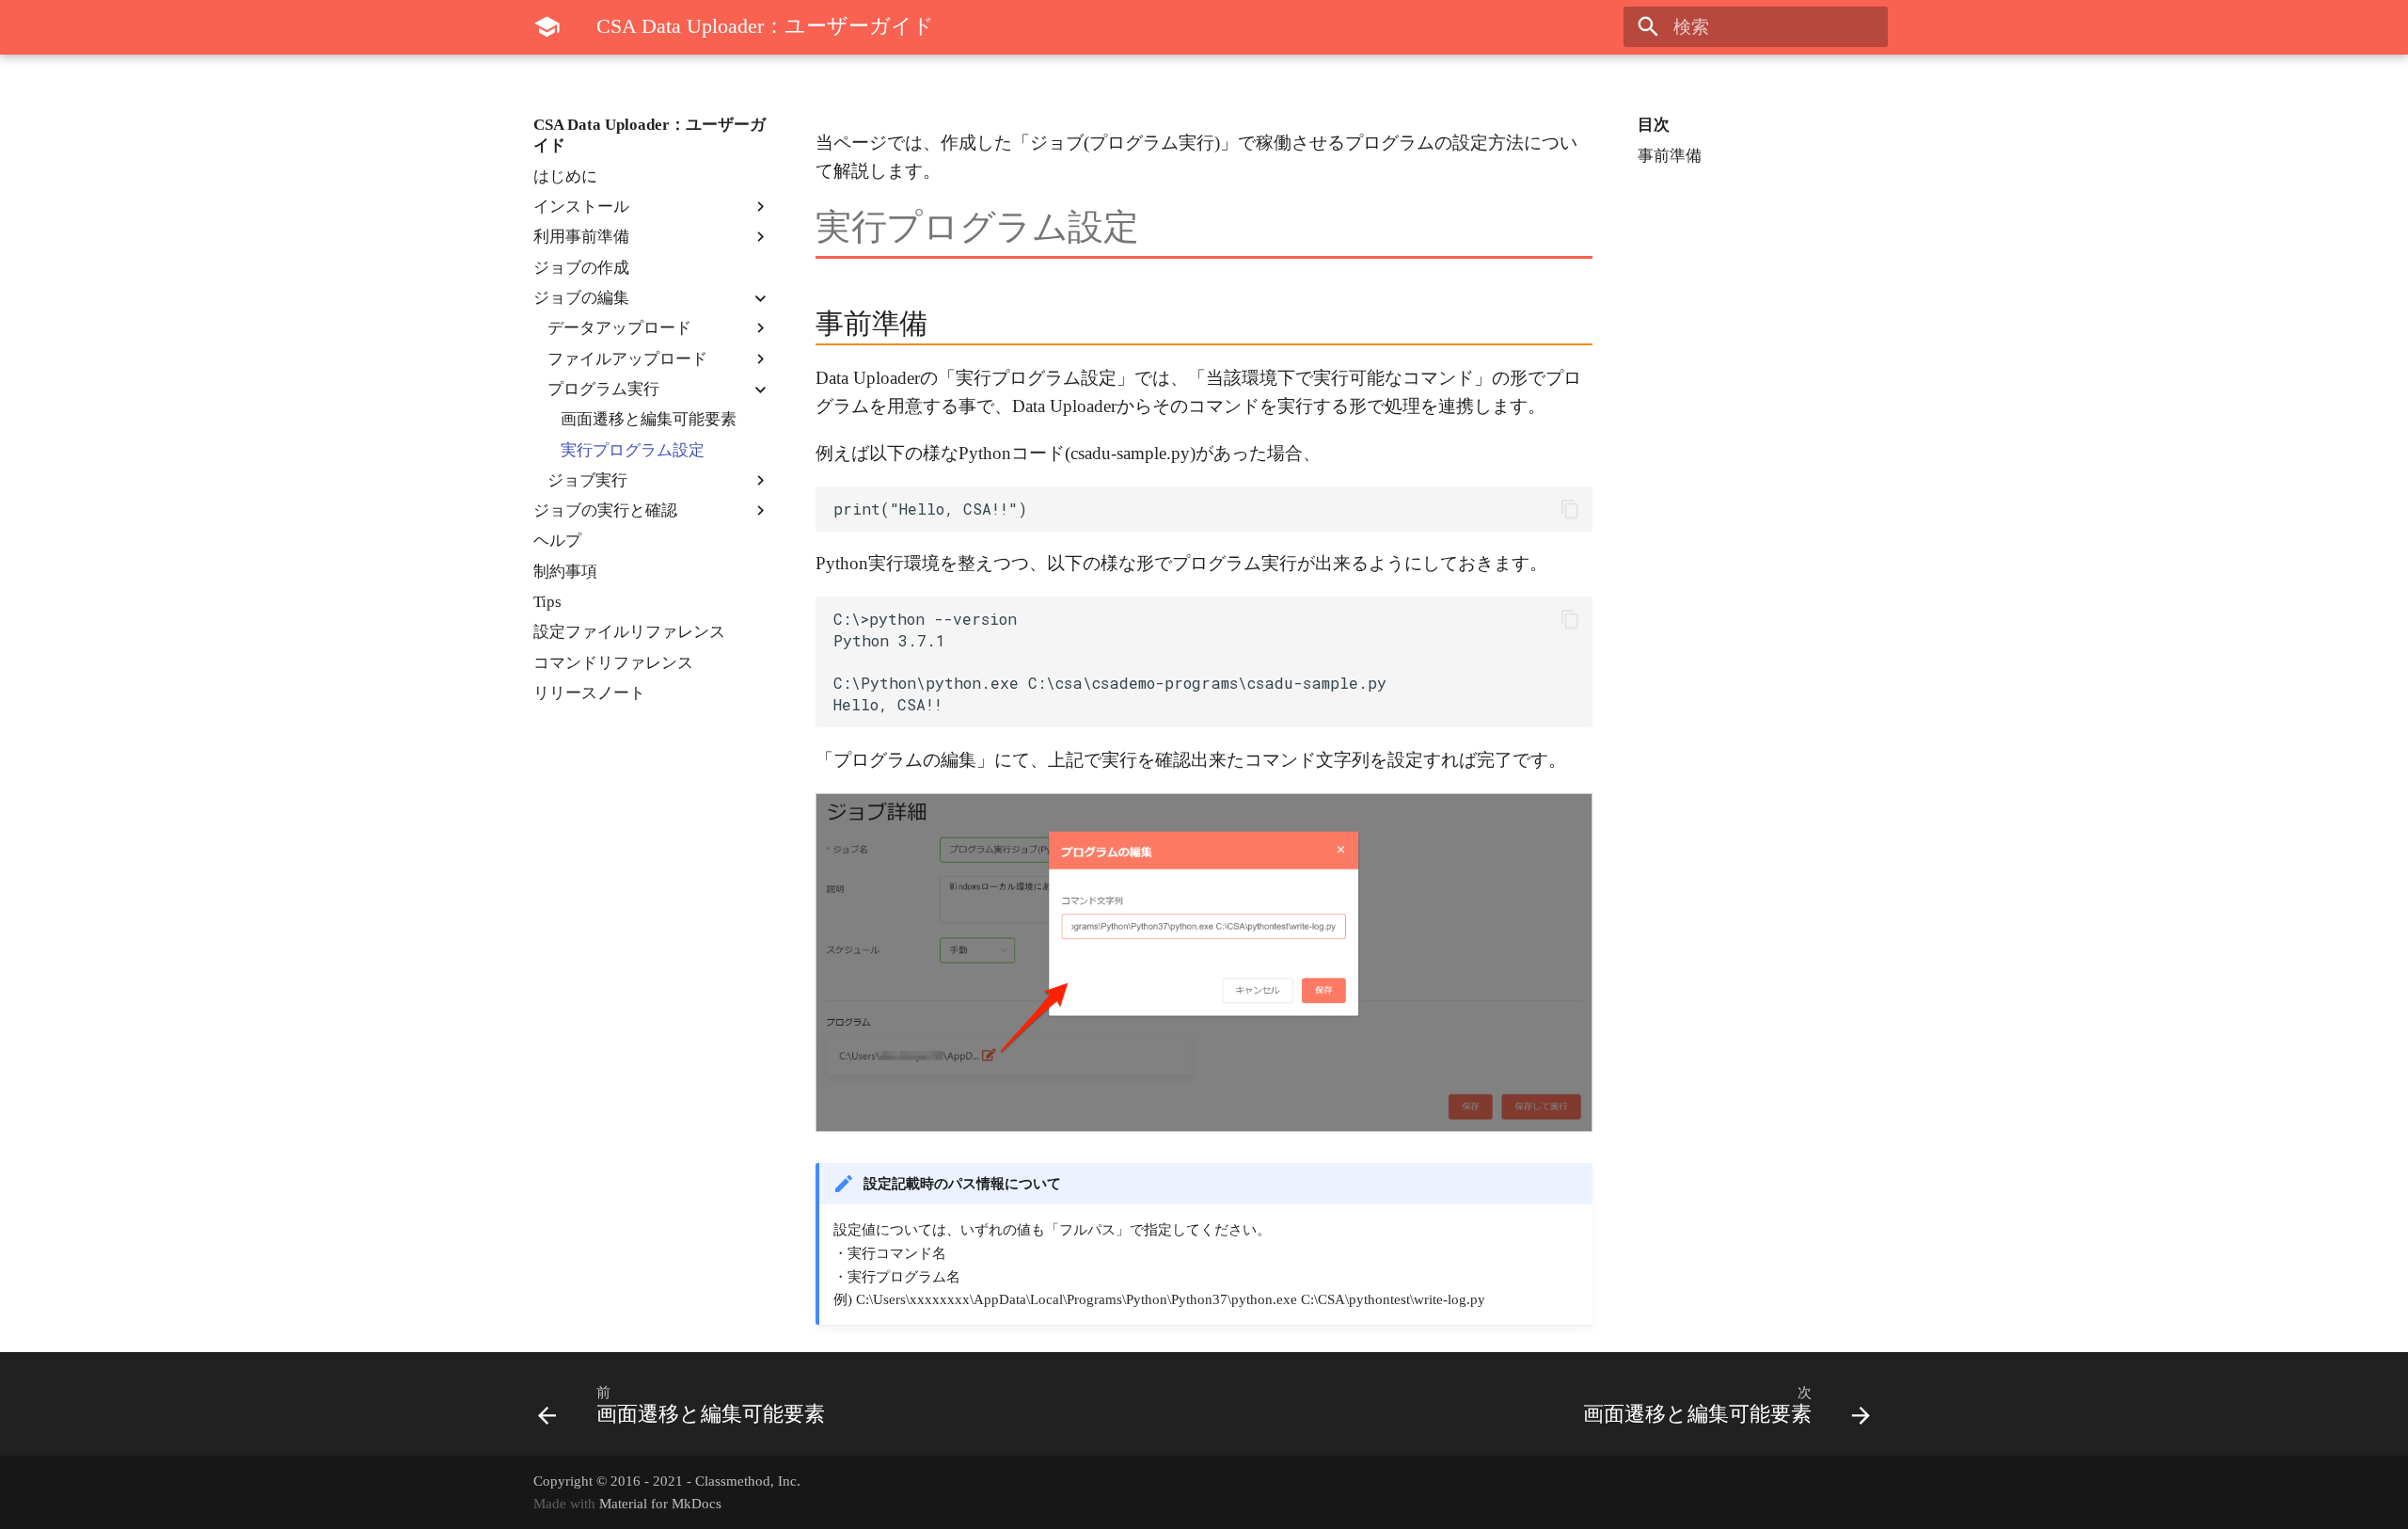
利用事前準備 (581, 237)
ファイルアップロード (627, 359)
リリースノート (589, 693)
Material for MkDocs (660, 1503)
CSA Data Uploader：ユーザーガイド (650, 135)
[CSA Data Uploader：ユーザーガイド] (547, 27)
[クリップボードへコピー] (1569, 510)
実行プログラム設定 (633, 450)
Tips (547, 602)
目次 (1654, 125)
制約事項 (565, 572)
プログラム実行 (603, 389)
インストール (581, 207)
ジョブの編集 (581, 298)
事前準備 (1670, 156)
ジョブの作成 (581, 268)
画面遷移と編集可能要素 (649, 419)
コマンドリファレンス (613, 663)
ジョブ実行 (587, 480)
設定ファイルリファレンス (629, 632)
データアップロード (619, 328)
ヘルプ (557, 541)
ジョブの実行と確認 (605, 510)
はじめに (565, 176)
